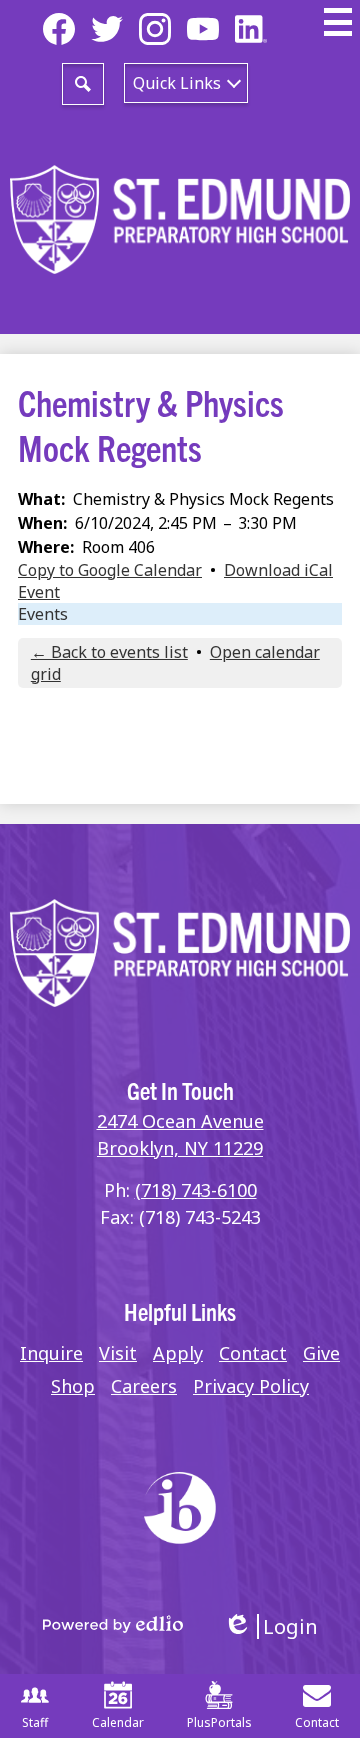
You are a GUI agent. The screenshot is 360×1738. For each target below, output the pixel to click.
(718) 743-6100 (196, 1190)
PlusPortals (219, 1722)
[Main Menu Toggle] (338, 22)
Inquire (51, 1353)
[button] (186, 83)
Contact (253, 1353)
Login (270, 1626)
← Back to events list (109, 652)
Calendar (118, 1722)
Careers (144, 1386)
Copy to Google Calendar (110, 570)
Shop (73, 1386)
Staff (35, 1722)
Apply (178, 1353)
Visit (118, 1353)
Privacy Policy (251, 1386)
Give (321, 1353)
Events (43, 614)
